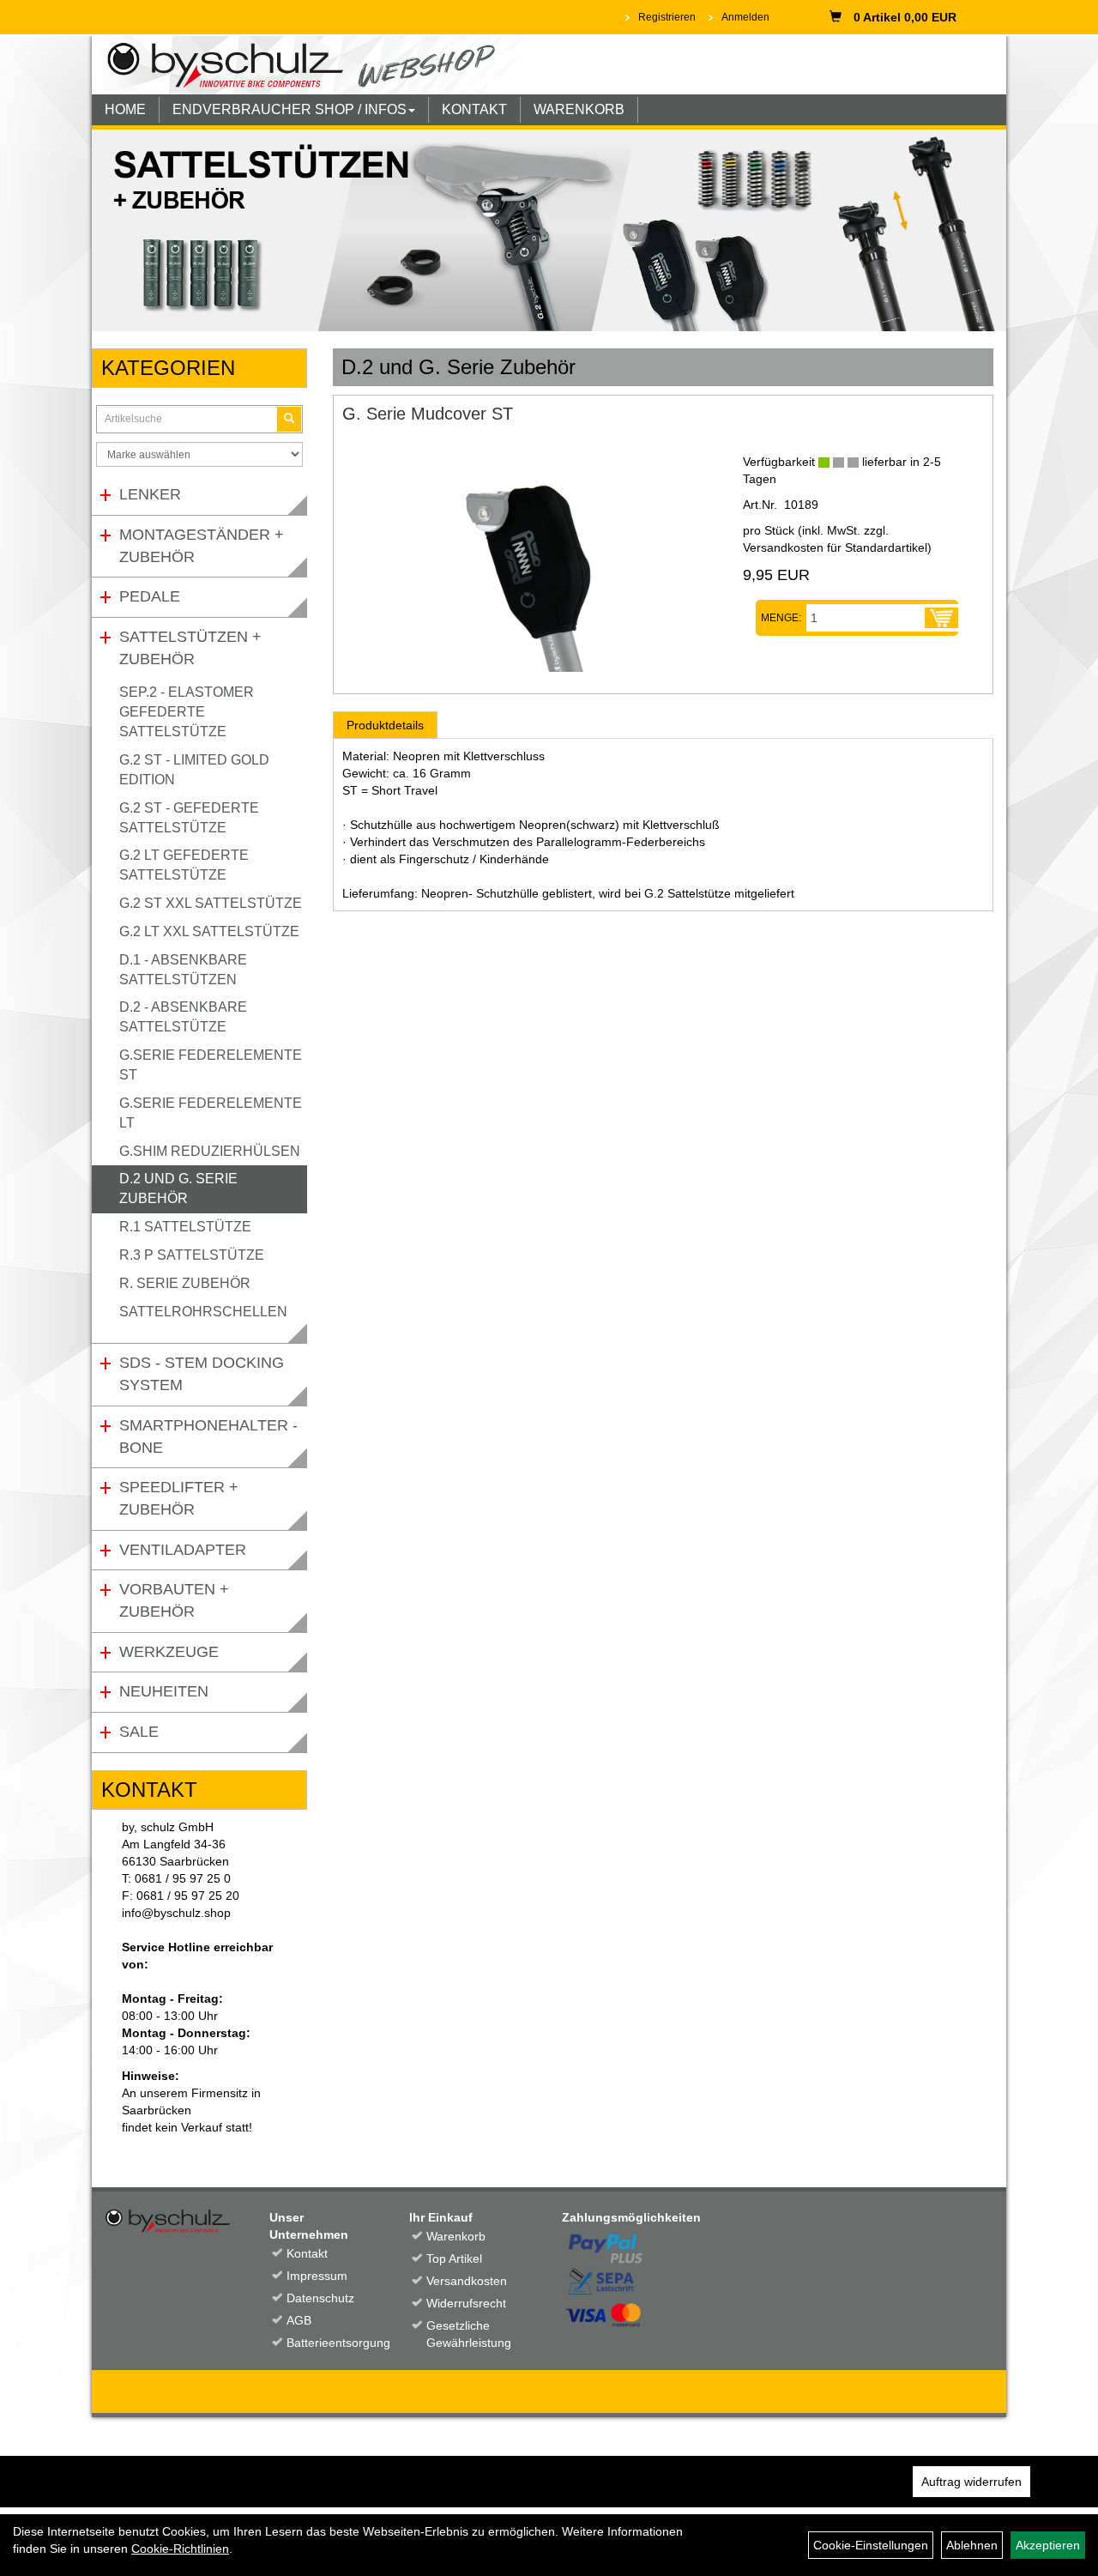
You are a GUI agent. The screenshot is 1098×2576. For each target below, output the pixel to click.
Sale (139, 1732)
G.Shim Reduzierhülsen (210, 1151)
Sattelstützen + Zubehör (190, 648)
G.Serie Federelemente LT (211, 1113)
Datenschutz (320, 2298)
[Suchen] (289, 419)
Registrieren (667, 17)
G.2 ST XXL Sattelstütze (211, 903)
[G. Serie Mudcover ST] (529, 558)
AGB (299, 2320)
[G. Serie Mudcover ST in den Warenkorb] (941, 618)
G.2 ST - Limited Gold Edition (194, 770)
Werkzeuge (169, 1652)
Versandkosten (467, 2281)
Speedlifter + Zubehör (179, 1498)
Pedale (150, 596)
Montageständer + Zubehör (202, 546)
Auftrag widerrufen (971, 2482)
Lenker (150, 494)
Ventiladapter (183, 1550)
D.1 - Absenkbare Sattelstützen (183, 970)
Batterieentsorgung (329, 2343)
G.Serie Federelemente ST (211, 1065)
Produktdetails (385, 725)
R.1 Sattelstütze (185, 1227)
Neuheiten (164, 1691)
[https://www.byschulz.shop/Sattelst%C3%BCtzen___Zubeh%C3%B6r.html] (549, 230)
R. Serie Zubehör (185, 1283)
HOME (125, 109)
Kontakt (307, 2253)
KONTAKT (474, 109)
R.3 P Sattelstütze (192, 1255)
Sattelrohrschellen (203, 1312)
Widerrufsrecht (466, 2303)
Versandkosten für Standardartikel (835, 547)
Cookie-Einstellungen (871, 2545)
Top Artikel (454, 2259)
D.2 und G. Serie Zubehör (178, 1188)
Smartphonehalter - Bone (208, 1436)
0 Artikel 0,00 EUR (905, 17)
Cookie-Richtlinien (180, 2549)
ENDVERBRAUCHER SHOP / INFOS (290, 109)
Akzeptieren (1048, 2545)
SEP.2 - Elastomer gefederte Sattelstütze (187, 712)
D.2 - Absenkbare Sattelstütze (183, 1017)
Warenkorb (456, 2236)
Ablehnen (972, 2545)
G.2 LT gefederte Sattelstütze (184, 865)
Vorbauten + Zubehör (174, 1600)
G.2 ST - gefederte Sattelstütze (189, 818)
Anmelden (745, 17)
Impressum (317, 2276)
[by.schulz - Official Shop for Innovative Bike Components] (314, 63)
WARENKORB (579, 109)
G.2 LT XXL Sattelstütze (209, 931)
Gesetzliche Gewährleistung (468, 2334)
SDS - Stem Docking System (202, 1374)
